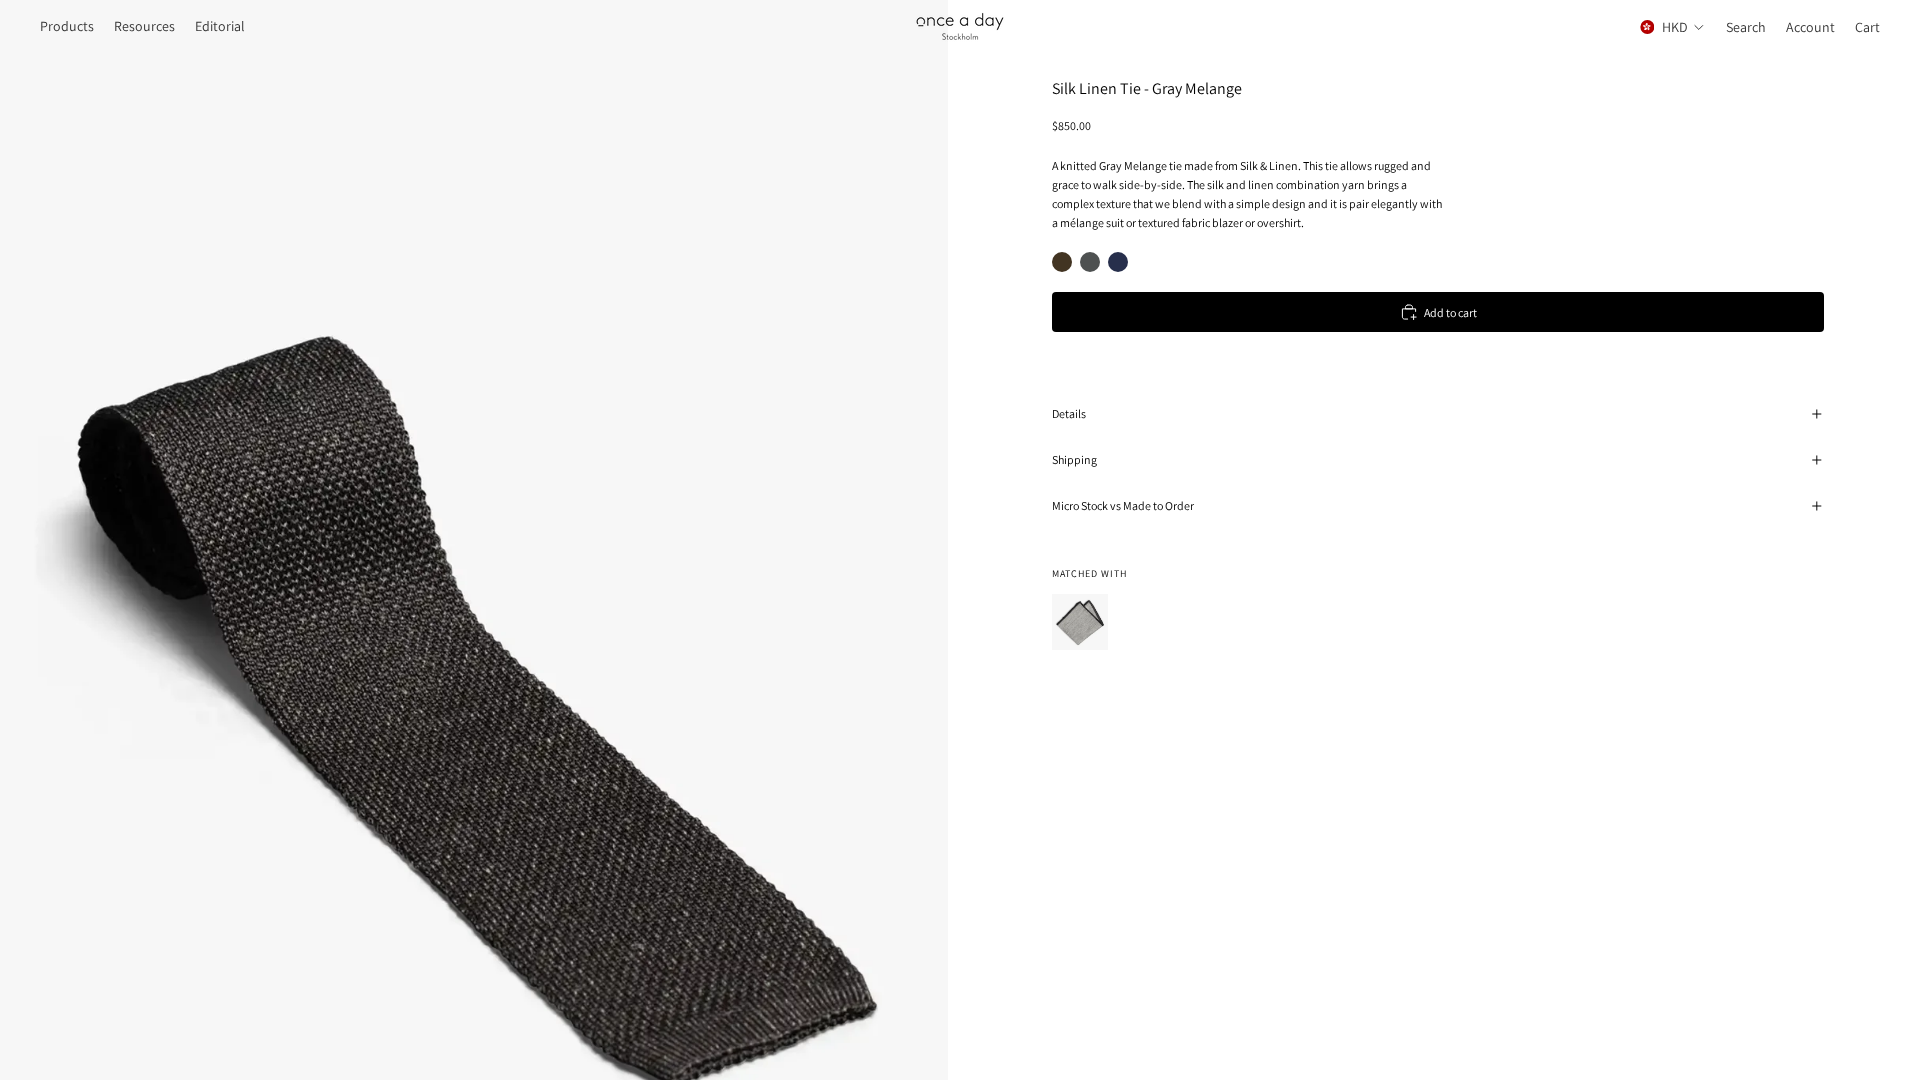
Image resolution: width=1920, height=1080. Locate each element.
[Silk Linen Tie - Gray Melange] (1090, 262)
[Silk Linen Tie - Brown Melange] (1062, 262)
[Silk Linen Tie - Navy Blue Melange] (1118, 262)
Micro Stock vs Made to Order (1123, 505)
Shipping (1074, 459)
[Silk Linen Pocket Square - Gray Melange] (1080, 622)
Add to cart (1450, 312)
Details (1069, 413)
